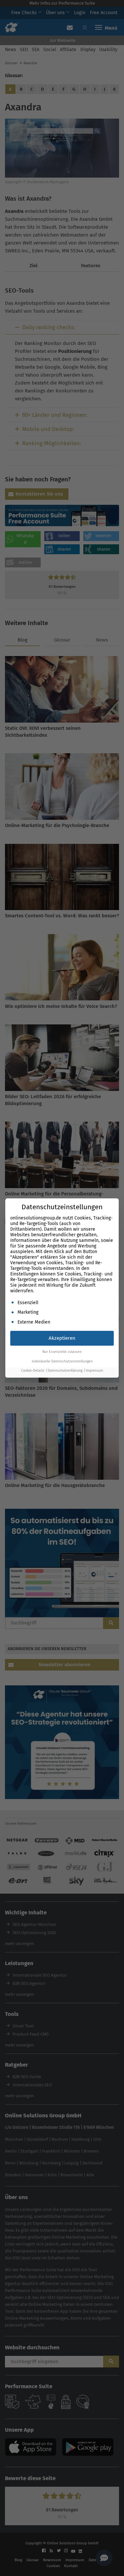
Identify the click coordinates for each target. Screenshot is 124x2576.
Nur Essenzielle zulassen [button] (62, 1352)
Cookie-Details (33, 1371)
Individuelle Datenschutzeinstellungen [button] (62, 1361)
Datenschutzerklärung (65, 1371)
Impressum (94, 1371)
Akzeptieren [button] (62, 1338)
